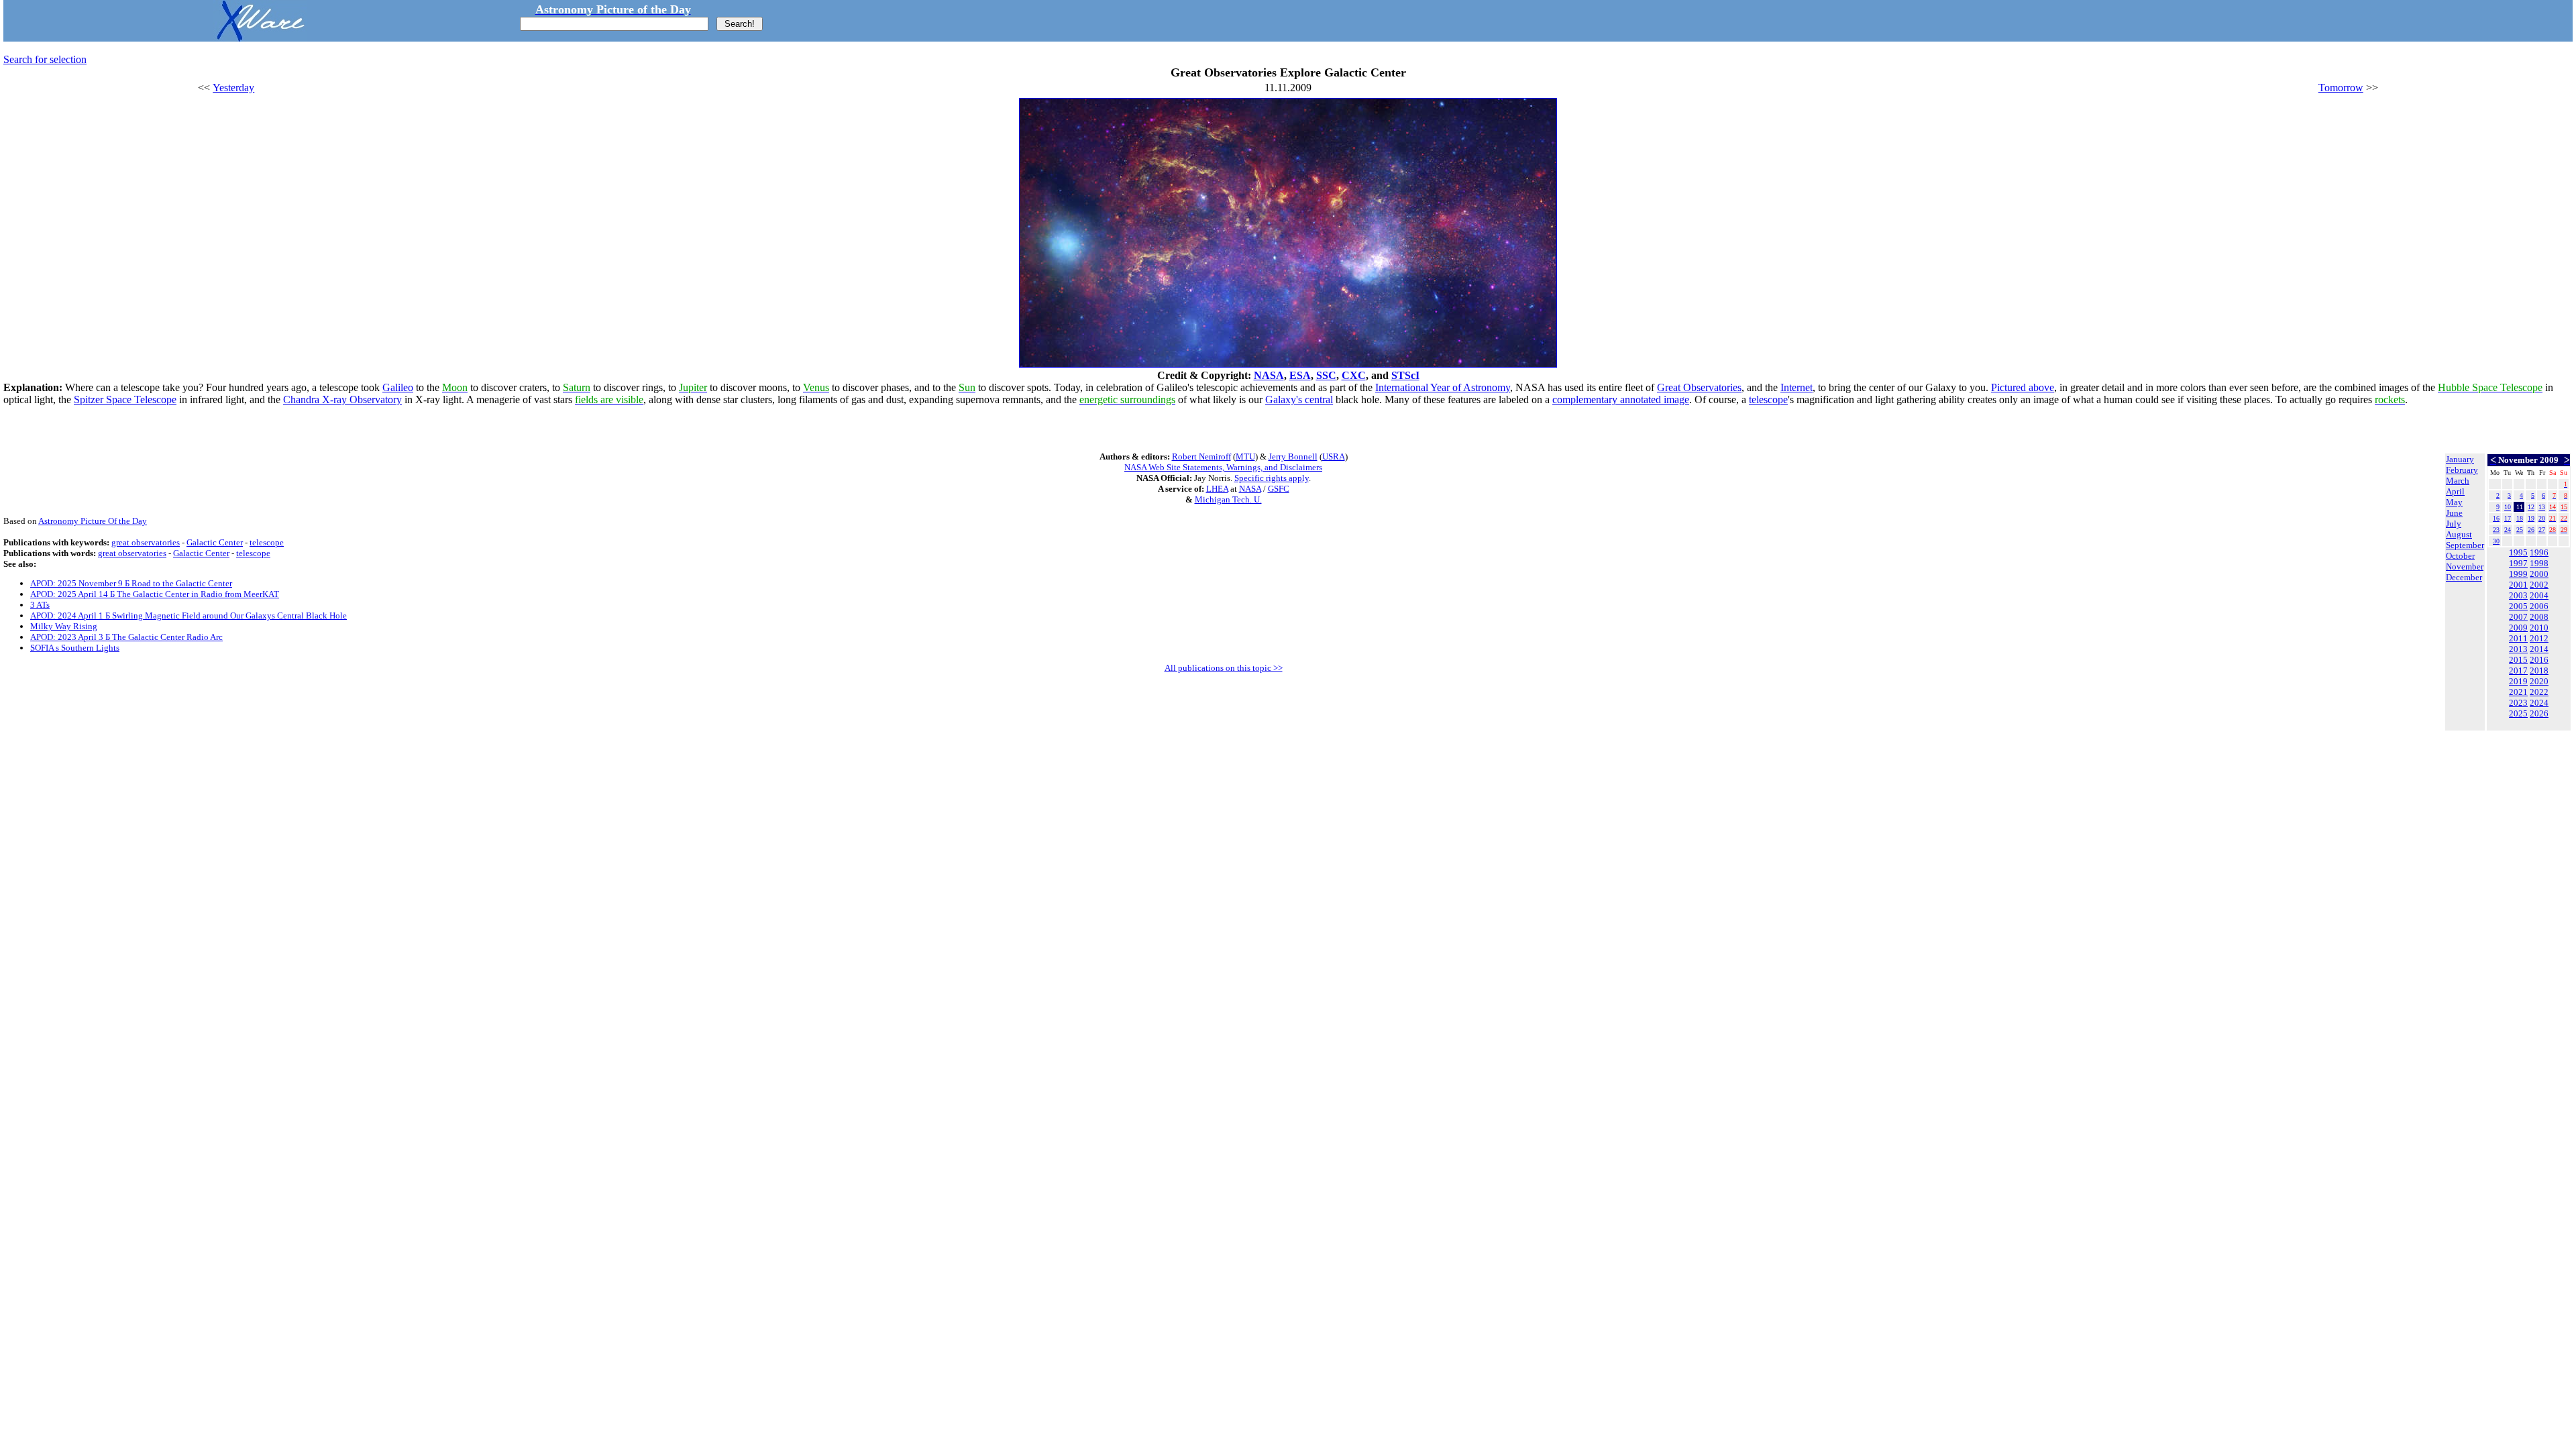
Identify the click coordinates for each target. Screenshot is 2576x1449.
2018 (2539, 670)
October (2460, 556)
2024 (2539, 703)
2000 (2539, 574)
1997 (2518, 563)
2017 (2518, 670)
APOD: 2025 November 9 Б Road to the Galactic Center (131, 583)
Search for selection (45, 59)
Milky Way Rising (64, 626)
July (2454, 524)
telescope (1768, 399)
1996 (2539, 552)
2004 (2539, 595)
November (2465, 567)
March (2458, 481)
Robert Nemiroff (1201, 457)
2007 (2518, 617)
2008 (2539, 617)
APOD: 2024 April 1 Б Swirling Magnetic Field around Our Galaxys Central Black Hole (189, 615)
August (2459, 534)
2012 (2539, 638)
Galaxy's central (1299, 399)
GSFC (1279, 489)
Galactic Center (215, 542)
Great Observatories (1699, 387)
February (2462, 470)
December (2464, 577)
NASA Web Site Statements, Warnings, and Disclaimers (1223, 467)
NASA (1269, 375)
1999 (2518, 574)
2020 (2539, 681)
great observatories (146, 542)
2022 (2539, 692)
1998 (2539, 563)
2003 (2518, 595)
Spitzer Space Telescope (125, 399)
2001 (2518, 585)
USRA (1334, 457)
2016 (2539, 660)
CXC (1354, 375)
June (2454, 513)
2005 (2518, 606)
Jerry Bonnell (1293, 457)
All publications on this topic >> (1224, 668)
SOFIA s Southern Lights (75, 648)
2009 (2518, 628)
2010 (2539, 628)
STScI (1405, 375)
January (2460, 459)
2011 (2518, 638)
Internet (1796, 387)
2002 (2539, 585)
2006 (2539, 606)
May (2454, 502)
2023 (2518, 703)
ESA (1300, 375)
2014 (2539, 649)
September (2465, 545)
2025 (2518, 713)
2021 (2518, 692)
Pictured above (2023, 387)
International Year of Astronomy (1443, 387)
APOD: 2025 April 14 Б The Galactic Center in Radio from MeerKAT (155, 594)
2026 (2539, 713)
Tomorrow (2341, 88)
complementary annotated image (1621, 399)
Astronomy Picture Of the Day (93, 521)
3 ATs (40, 605)
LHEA (1217, 489)
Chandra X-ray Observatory (342, 399)
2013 (2518, 649)
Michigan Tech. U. (1228, 499)
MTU (1245, 457)
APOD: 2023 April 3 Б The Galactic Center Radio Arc (126, 637)
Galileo (398, 387)
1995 (2518, 552)
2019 (2518, 681)
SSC (1326, 375)
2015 (2518, 660)
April (2455, 491)
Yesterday (233, 88)
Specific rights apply (1272, 478)
